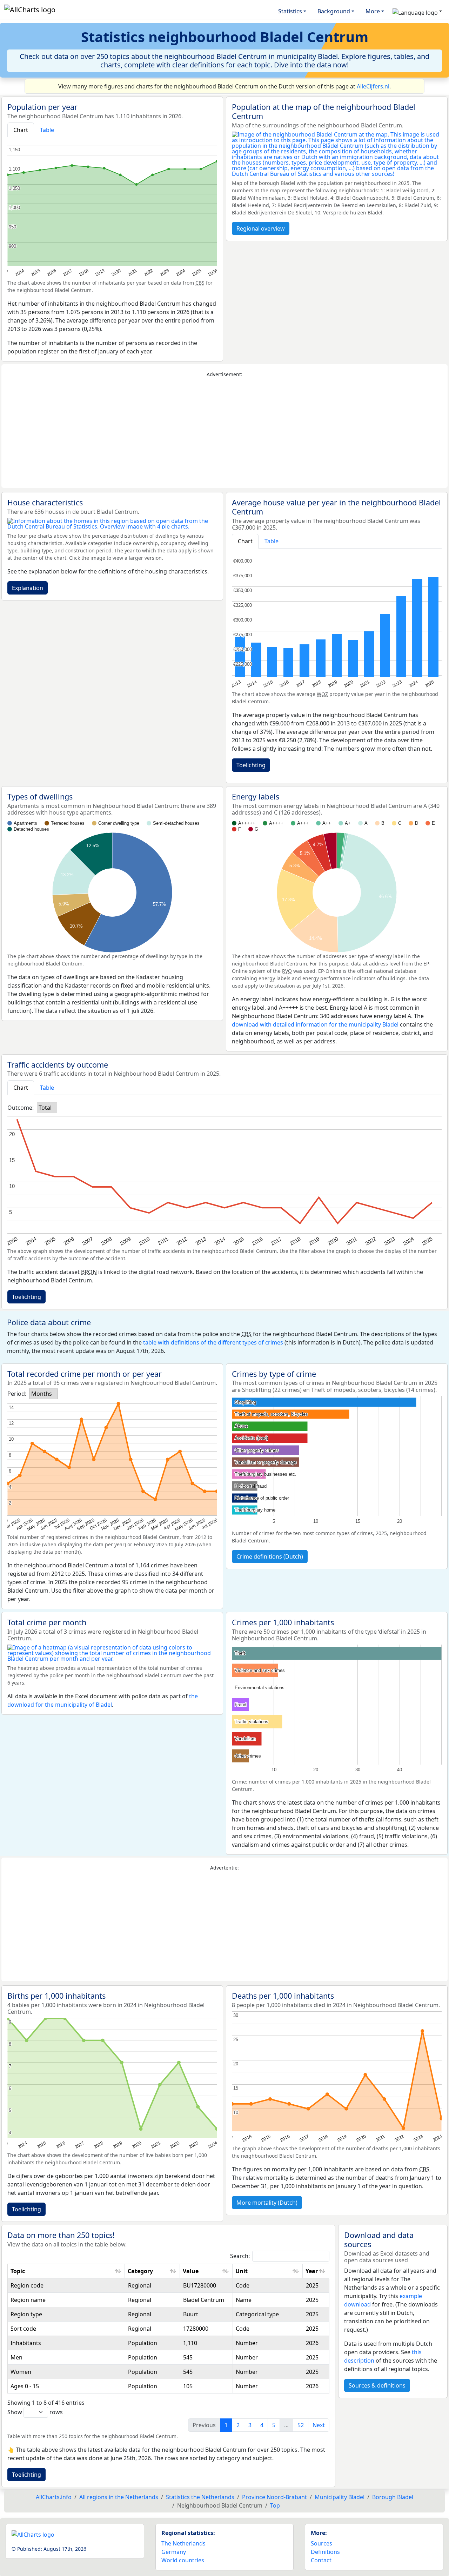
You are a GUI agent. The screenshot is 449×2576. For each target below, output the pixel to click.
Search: (240, 2256)
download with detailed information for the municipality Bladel (315, 1024)
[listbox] (47, 1108)
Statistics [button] (290, 11)
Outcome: (21, 1108)
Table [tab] (47, 130)
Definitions (325, 2552)
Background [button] (334, 11)
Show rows (35, 2412)
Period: (17, 1394)
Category (140, 2271)
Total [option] (45, 1108)
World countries (183, 2560)
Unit (242, 2271)
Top (275, 2505)
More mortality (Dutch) (267, 2203)
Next (319, 2425)
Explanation (28, 588)
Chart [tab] (21, 130)
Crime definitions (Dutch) (270, 1556)
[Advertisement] (224, 433)
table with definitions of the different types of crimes (213, 1342)
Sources (321, 2543)
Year (312, 2271)
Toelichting (251, 765)
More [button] (373, 11)
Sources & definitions (377, 2385)
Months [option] (42, 1394)
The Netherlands (183, 2543)
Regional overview (261, 228)
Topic (18, 2271)
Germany (174, 2552)
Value (191, 2271)
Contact (321, 2560)
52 (301, 2425)
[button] (417, 11)
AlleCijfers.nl (373, 86)
